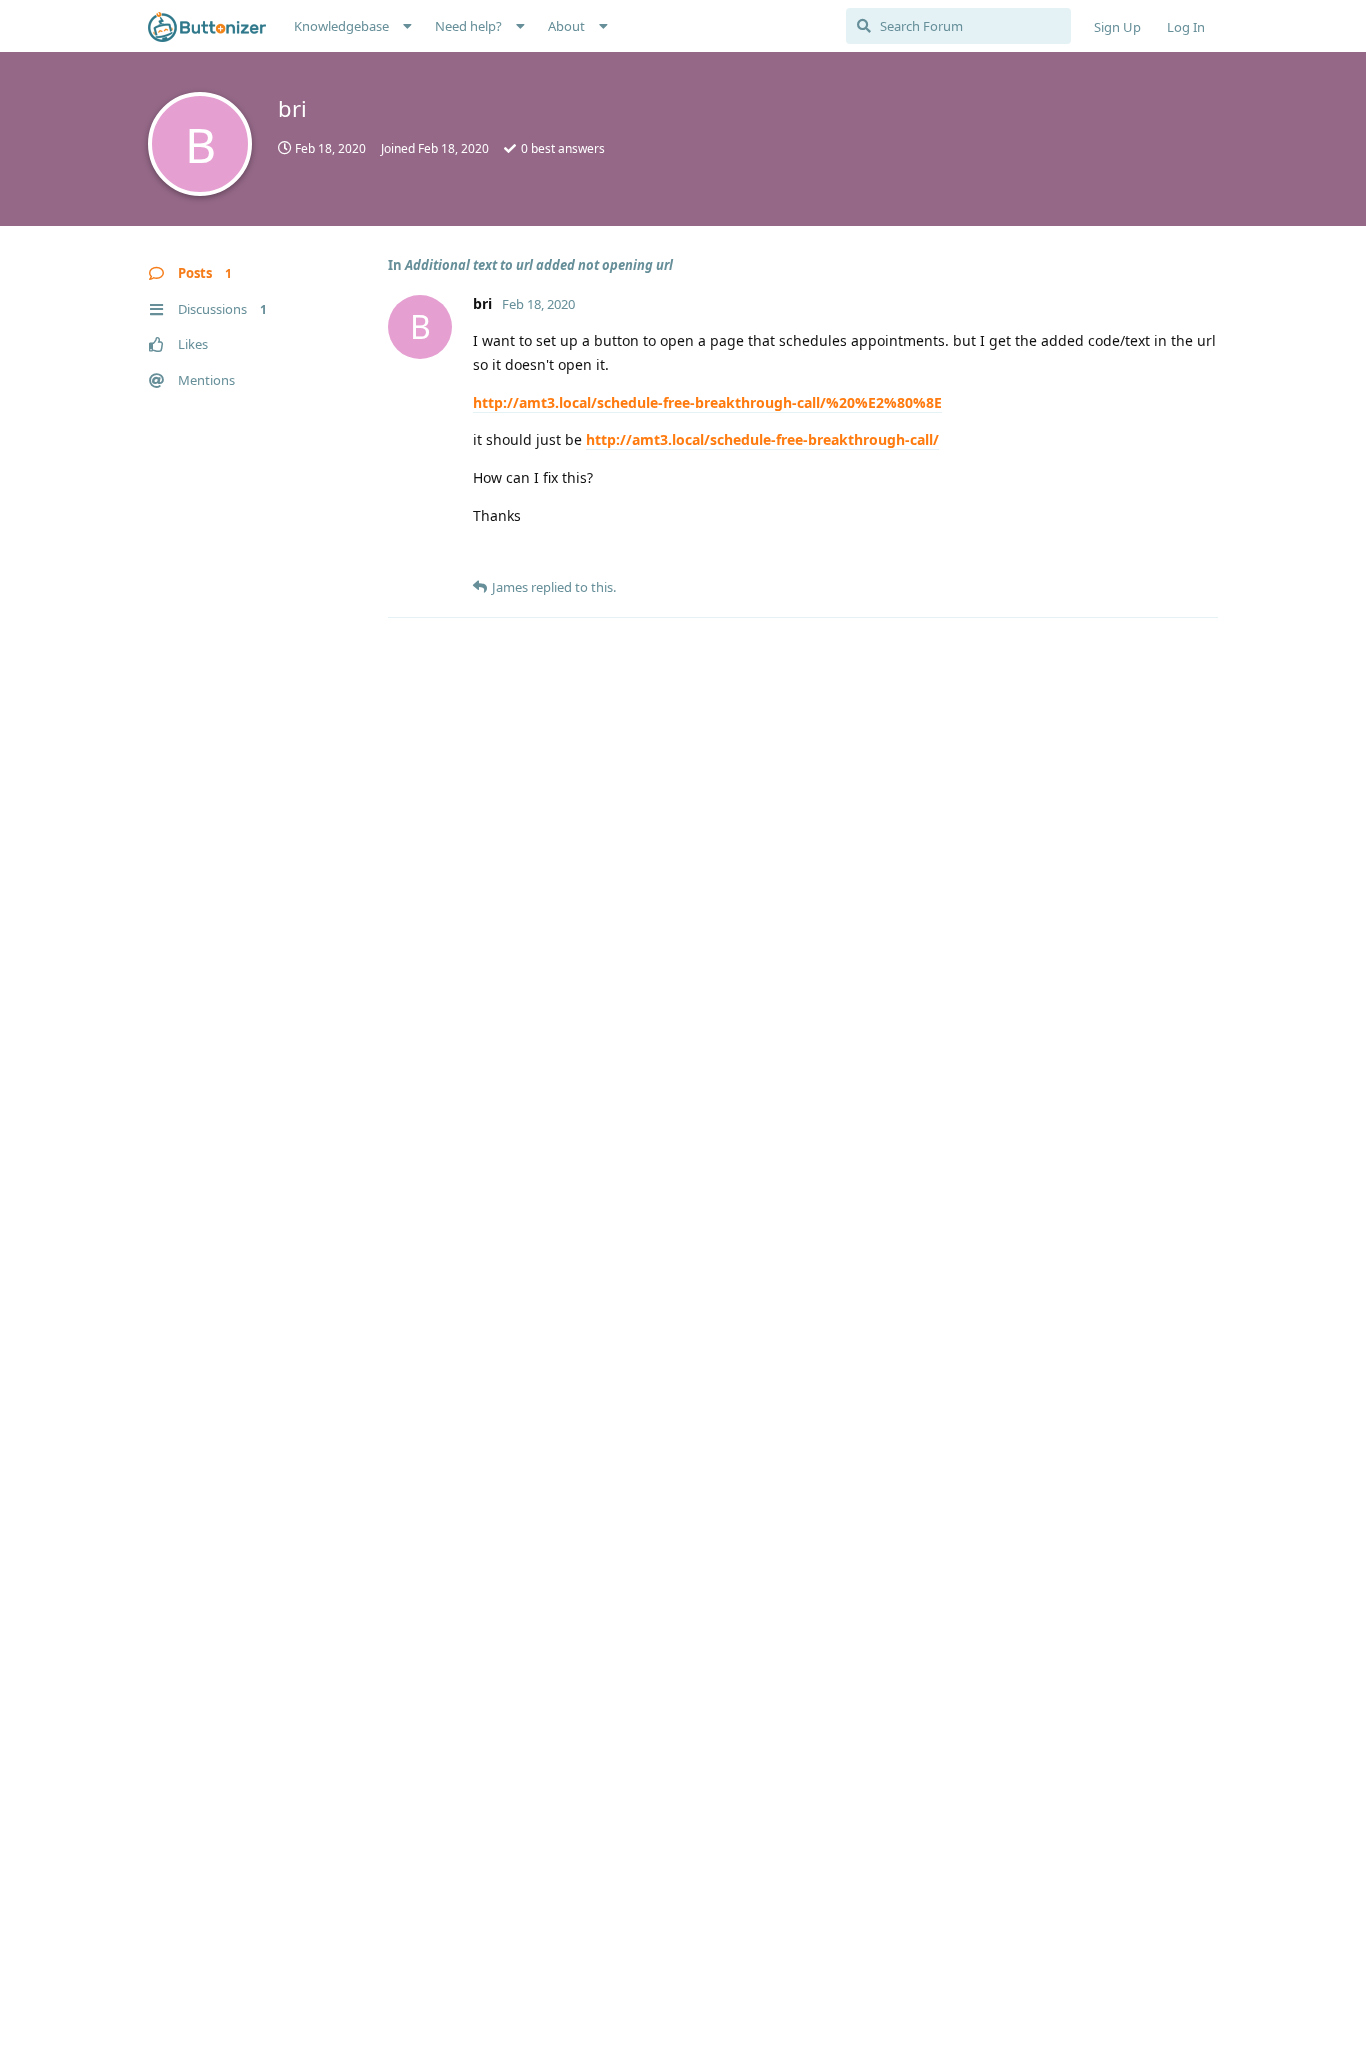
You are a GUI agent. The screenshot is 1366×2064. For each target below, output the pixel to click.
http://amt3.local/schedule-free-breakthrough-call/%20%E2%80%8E (707, 402)
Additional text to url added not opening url (539, 265)
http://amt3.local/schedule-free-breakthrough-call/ (762, 439)
